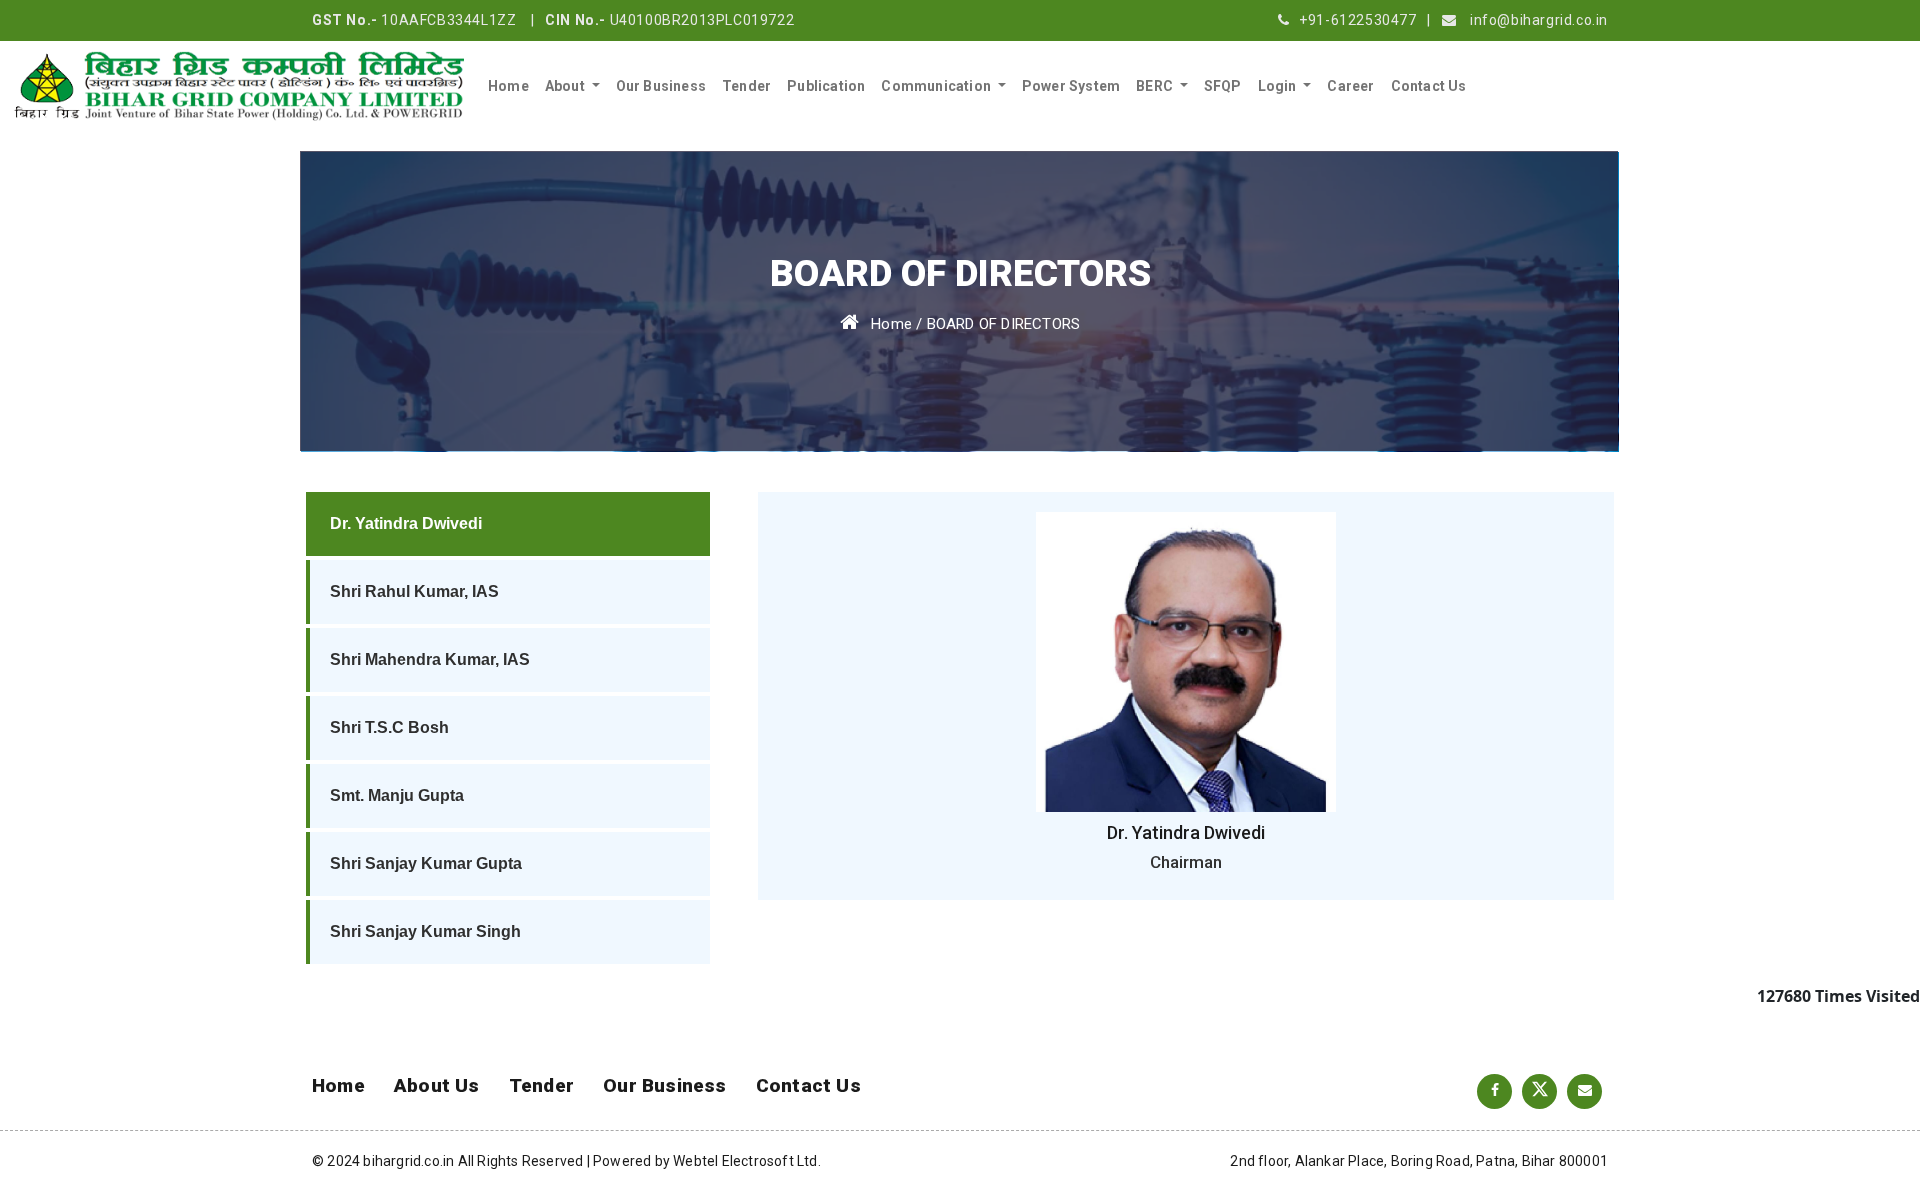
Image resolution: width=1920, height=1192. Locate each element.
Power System (1071, 86)
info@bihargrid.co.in (1539, 20)
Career (1350, 86)
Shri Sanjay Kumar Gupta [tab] (426, 863)
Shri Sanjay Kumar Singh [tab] (425, 931)
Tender (746, 86)
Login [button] (1279, 86)
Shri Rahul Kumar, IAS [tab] (414, 591)
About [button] (566, 86)
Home (508, 86)
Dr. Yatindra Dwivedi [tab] (406, 523)
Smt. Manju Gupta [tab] (397, 795)
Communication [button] (937, 86)
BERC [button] (1156, 86)
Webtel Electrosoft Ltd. (747, 1161)
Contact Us (1429, 86)
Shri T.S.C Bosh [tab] (389, 727)
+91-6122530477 (1357, 20)
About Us (437, 1085)
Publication (826, 86)
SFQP (1223, 86)
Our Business (661, 86)
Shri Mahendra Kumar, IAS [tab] (430, 659)
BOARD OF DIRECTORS (1004, 324)
